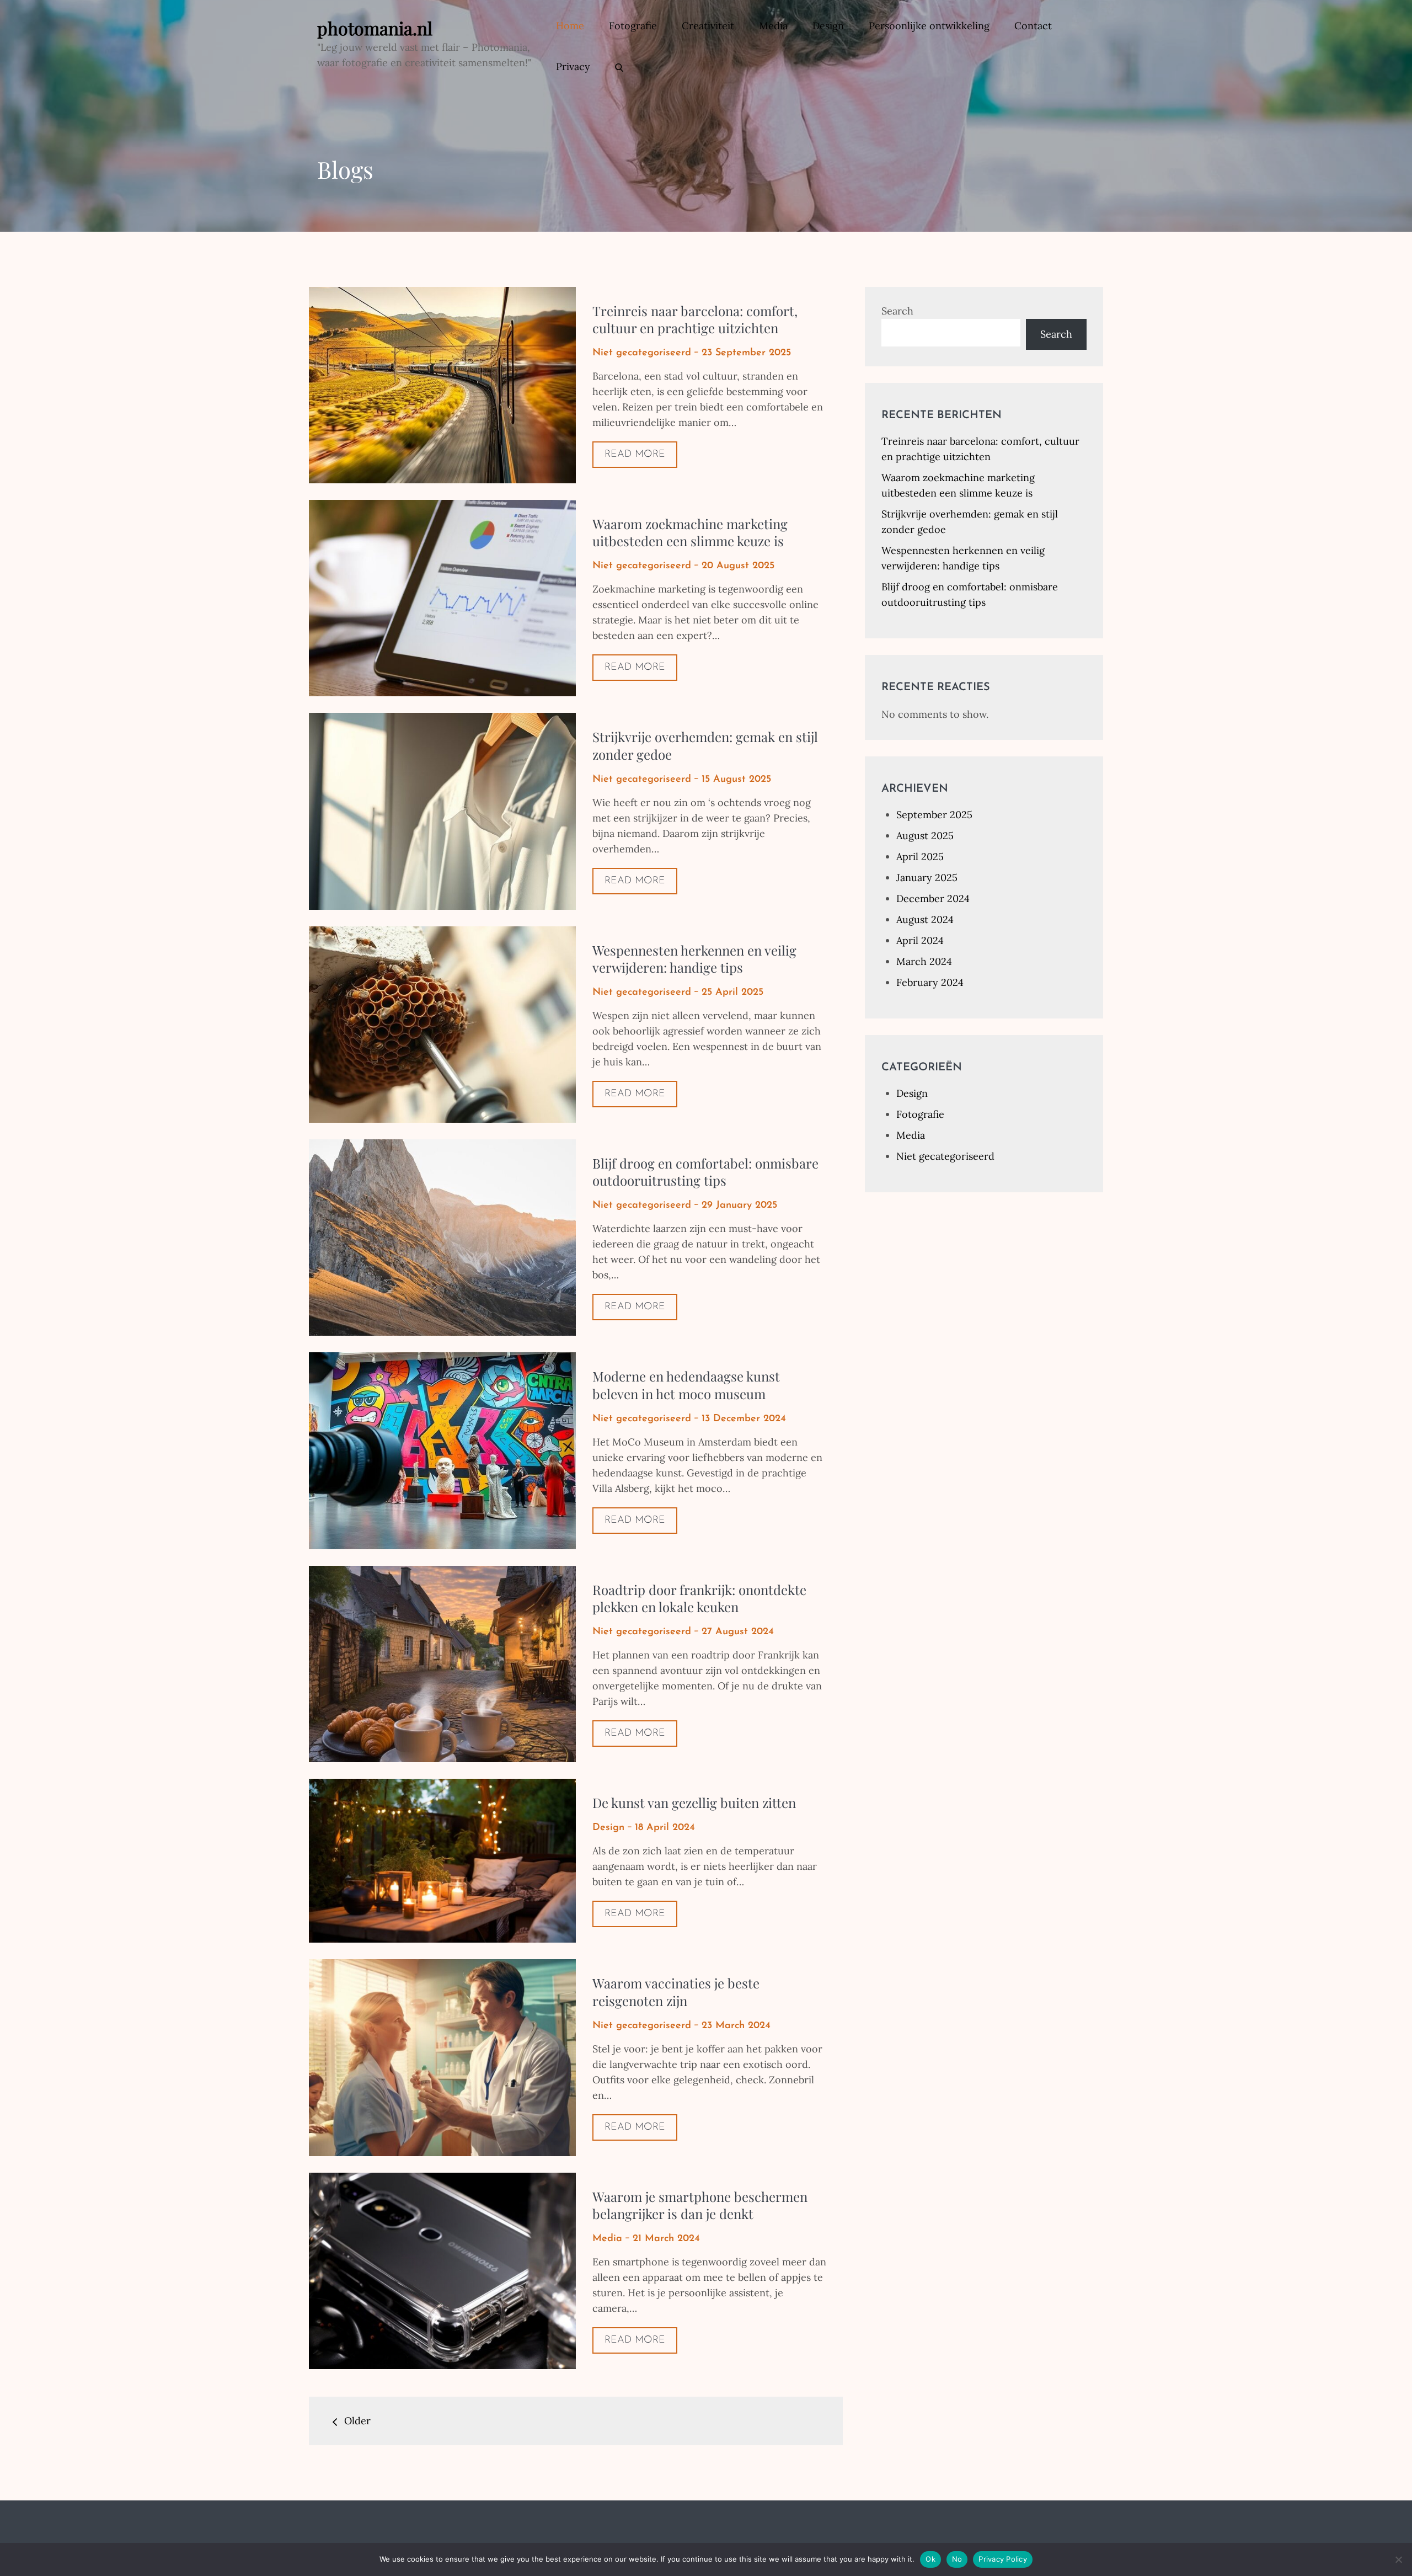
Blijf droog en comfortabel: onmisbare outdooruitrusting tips (705, 1172)
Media (773, 26)
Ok (930, 2559)
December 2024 (933, 898)
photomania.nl (375, 28)
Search (897, 311)
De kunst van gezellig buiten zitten (694, 1802)
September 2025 (934, 815)
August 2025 (925, 836)
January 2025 (927, 878)
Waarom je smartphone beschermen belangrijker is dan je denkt (700, 2205)
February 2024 (930, 982)
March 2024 (924, 961)
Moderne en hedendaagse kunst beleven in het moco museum (686, 1385)
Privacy (573, 66)
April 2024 (920, 940)
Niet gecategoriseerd (642, 353)
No (957, 2559)
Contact (1033, 26)
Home (570, 26)
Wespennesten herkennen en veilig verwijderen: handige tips (694, 959)
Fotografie (633, 26)
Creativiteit (708, 26)
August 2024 (925, 919)
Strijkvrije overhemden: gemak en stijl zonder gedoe (705, 745)
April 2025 (920, 857)
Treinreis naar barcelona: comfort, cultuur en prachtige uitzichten (695, 319)
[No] (1398, 2559)
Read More (635, 455)
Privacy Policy (1003, 2559)
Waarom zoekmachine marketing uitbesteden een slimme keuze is (690, 532)
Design (828, 26)
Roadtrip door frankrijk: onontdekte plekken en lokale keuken (699, 1598)
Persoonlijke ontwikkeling (929, 26)
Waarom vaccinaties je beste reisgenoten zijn (676, 1991)
